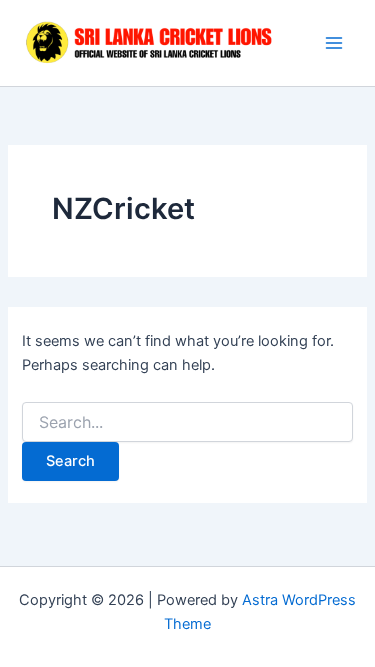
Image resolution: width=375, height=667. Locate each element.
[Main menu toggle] (334, 43)
